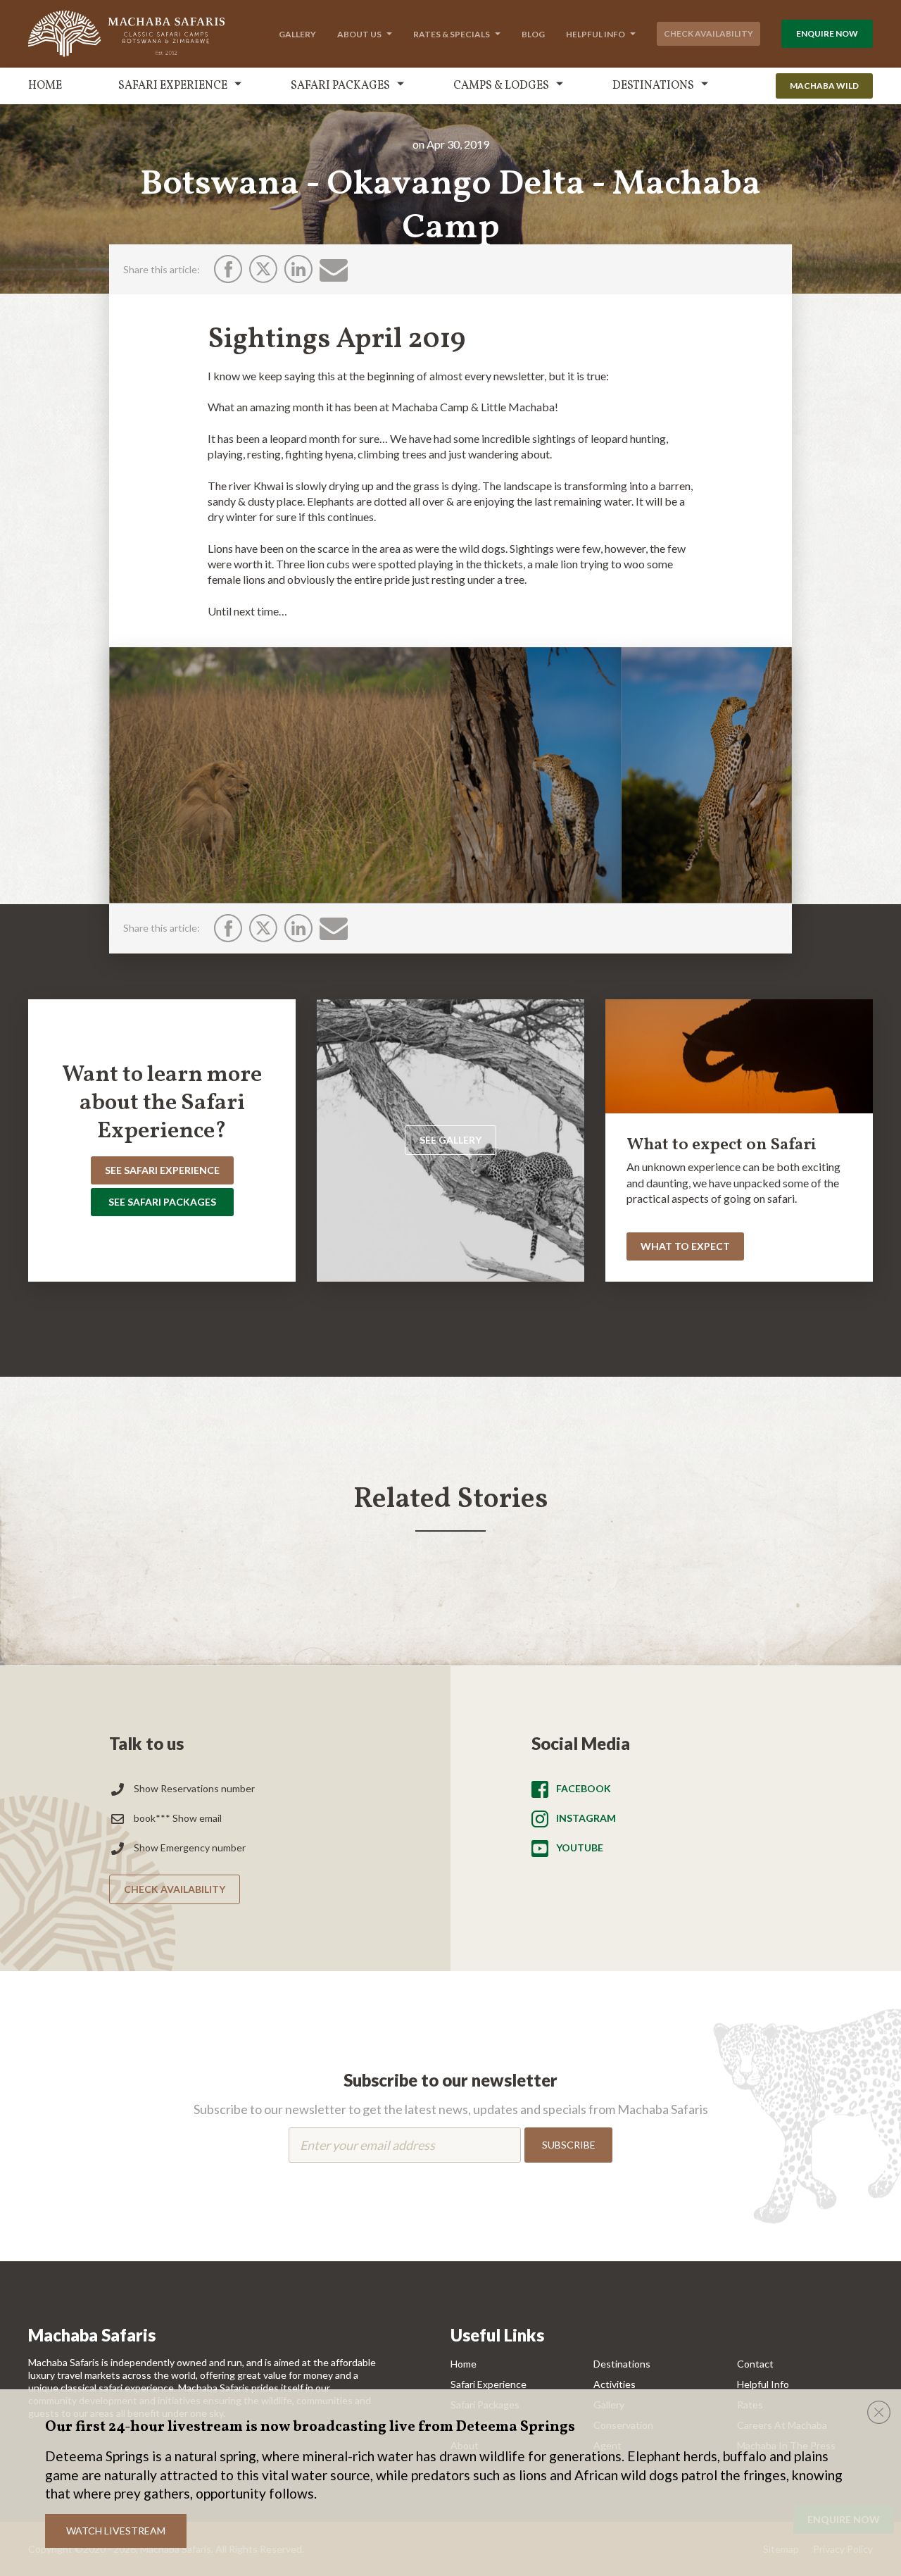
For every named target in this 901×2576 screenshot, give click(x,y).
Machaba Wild (824, 86)
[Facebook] (228, 269)
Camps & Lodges (501, 86)
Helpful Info (596, 34)
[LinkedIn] (298, 269)
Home (45, 86)
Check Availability (708, 33)
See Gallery (450, 1140)
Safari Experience (173, 86)
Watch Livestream (116, 2531)
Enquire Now (827, 33)
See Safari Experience (162, 1170)
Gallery (297, 34)
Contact (755, 2364)
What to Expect (685, 1246)
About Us (359, 34)
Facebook (584, 1788)
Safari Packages (340, 86)
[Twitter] (263, 269)
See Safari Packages (162, 1202)
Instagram (586, 1818)
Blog (533, 34)
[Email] (334, 270)
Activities (615, 2384)
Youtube (580, 1847)
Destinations (653, 86)
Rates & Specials (452, 34)
